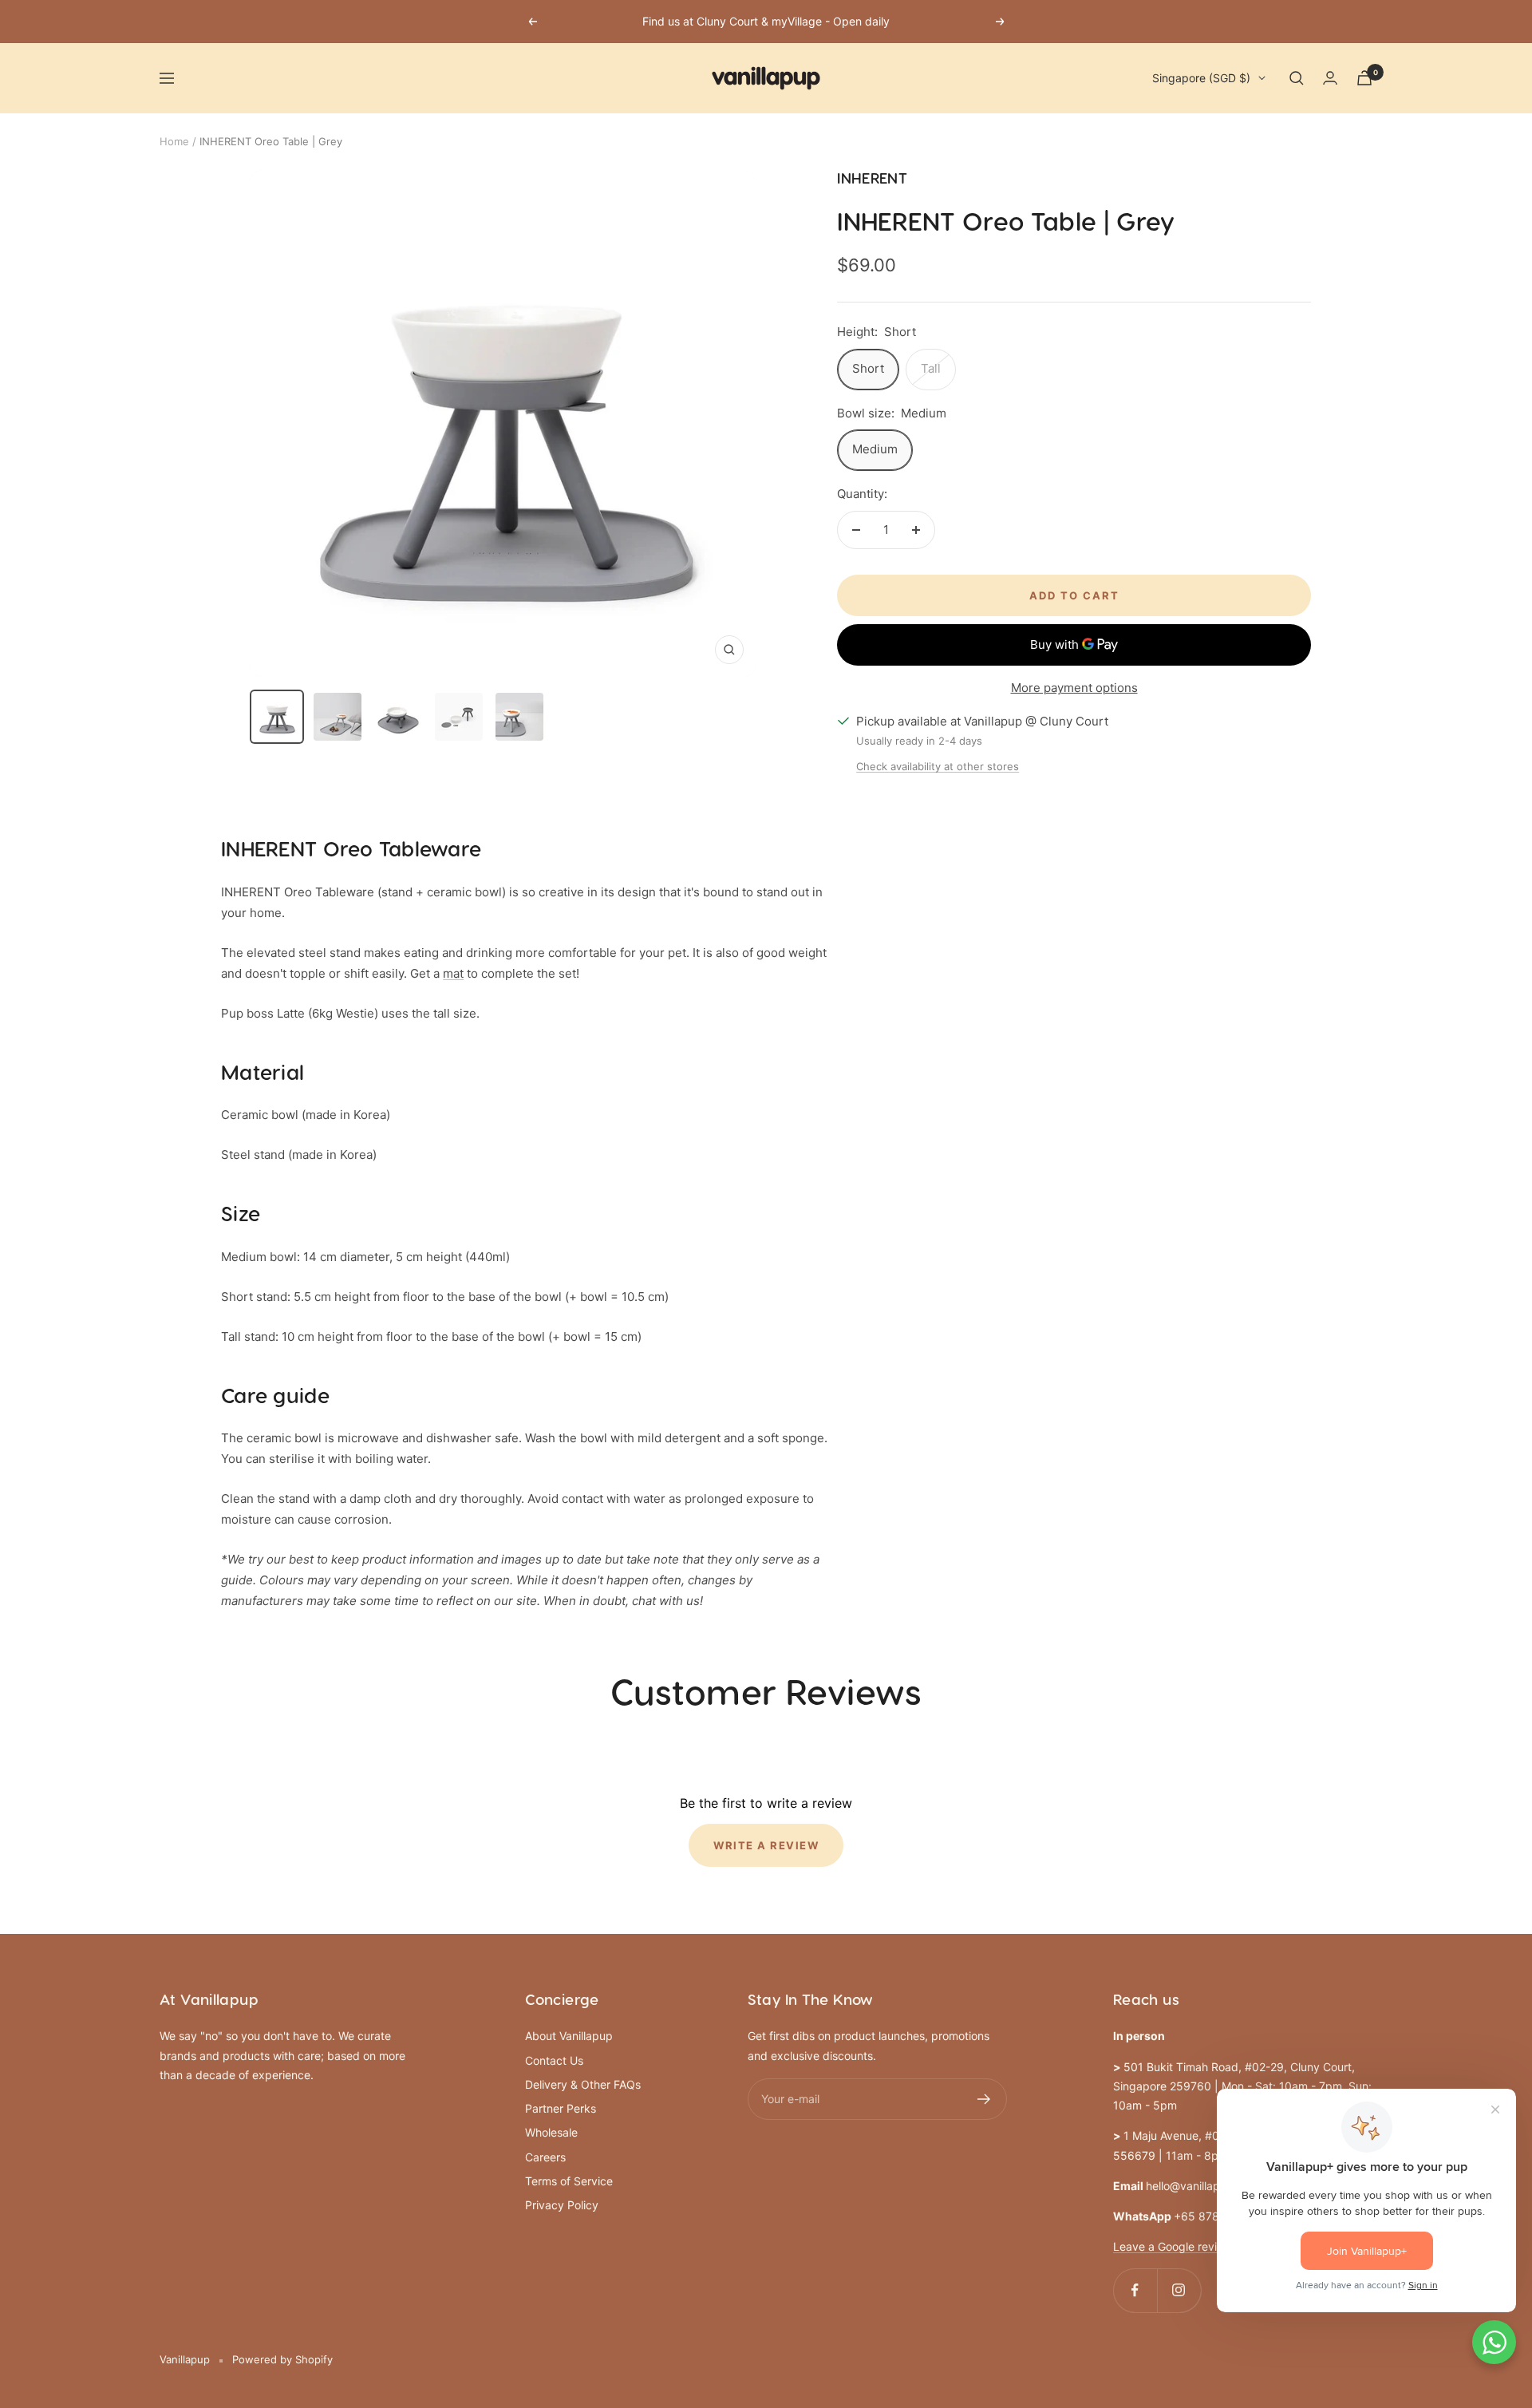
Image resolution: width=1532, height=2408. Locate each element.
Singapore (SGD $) (1201, 78)
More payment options (1074, 688)
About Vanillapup (569, 2036)
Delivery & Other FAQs (583, 2084)
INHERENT (872, 179)
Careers (545, 2157)
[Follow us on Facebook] (1135, 2290)
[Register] (984, 2099)
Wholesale (551, 2132)
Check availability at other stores (938, 766)
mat (453, 973)
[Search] (1297, 78)
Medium (875, 449)
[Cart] (1364, 78)
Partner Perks (561, 2108)
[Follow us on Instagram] (1179, 2290)
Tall (931, 368)
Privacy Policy (562, 2205)
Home (174, 141)
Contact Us (554, 2060)
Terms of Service (569, 2181)
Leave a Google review (1173, 2246)
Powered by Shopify (282, 2359)
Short (868, 368)
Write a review (766, 1845)
